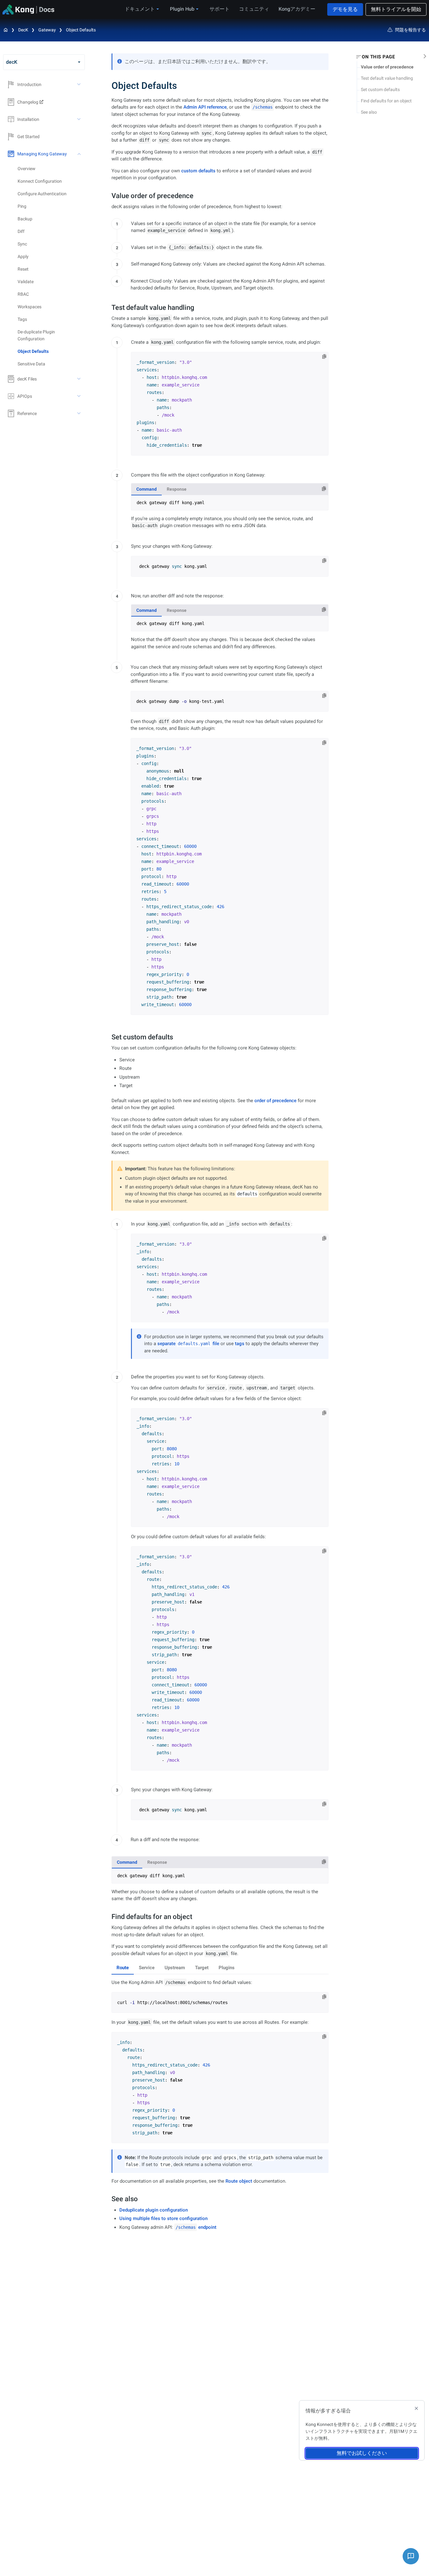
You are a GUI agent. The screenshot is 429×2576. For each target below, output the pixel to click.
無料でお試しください (362, 2453)
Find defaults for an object (386, 101)
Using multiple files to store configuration (163, 2218)
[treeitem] (51, 351)
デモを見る (345, 9)
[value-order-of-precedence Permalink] (108, 196)
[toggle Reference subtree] (79, 413)
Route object (239, 2181)
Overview (27, 169)
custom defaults (198, 171)
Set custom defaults (380, 89)
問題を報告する (410, 30)
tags (240, 1344)
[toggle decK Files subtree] (79, 379)
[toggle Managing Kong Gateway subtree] (79, 154)
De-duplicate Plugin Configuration (36, 335)
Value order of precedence (387, 67)
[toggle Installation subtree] (79, 119)
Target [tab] (202, 1968)
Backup (25, 219)
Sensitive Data (31, 364)
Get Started (28, 137)
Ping (22, 206)
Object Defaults (81, 30)
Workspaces (30, 307)
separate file (188, 1344)
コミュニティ (254, 9)
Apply (23, 256)
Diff (21, 231)
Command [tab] (147, 489)
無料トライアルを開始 (396, 9)
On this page (378, 57)
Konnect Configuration (40, 181)
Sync (22, 244)
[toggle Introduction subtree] (79, 84)
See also (369, 112)
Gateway (47, 30)
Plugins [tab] (227, 1968)
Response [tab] (177, 489)
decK (23, 30)
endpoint (196, 2227)
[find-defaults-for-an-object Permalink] (108, 1917)
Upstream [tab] (175, 1968)
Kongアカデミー (297, 9)
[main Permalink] (107, 86)
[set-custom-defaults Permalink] (108, 1037)
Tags (22, 319)
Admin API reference (205, 107)
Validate (26, 282)
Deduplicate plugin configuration (154, 2210)
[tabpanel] (230, 503)
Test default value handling (387, 78)
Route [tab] (123, 1968)
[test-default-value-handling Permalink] (108, 307)
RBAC (23, 294)
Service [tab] (147, 1968)
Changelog (28, 102)
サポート (220, 9)
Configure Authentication (42, 194)
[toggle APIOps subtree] (79, 396)
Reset (23, 269)
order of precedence (275, 1101)
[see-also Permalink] (108, 2199)
